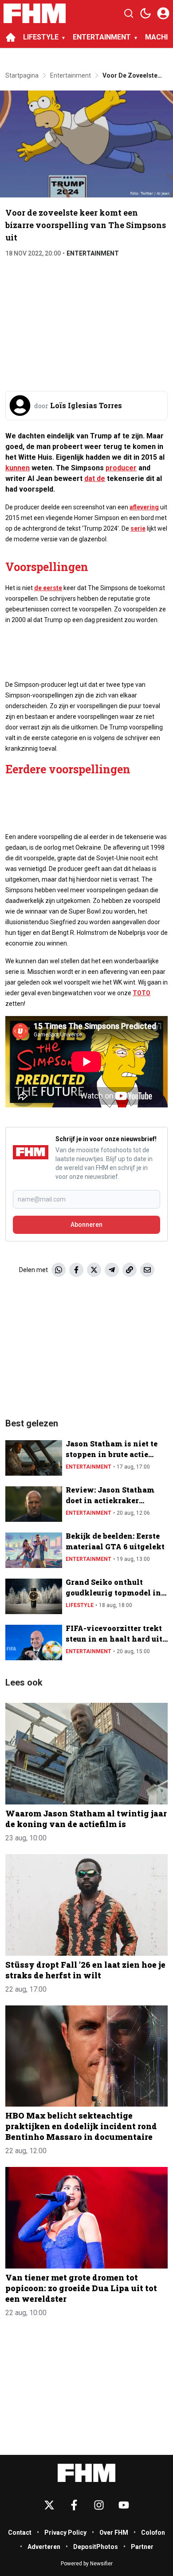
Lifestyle (80, 1605)
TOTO (142, 993)
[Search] (129, 13)
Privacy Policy (65, 2533)
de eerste (48, 588)
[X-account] (49, 2505)
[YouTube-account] (124, 2505)
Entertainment (93, 253)
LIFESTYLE (41, 37)
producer (121, 468)
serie (138, 528)
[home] (11, 37)
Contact (20, 2533)
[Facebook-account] (74, 2505)
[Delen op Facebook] (76, 1270)
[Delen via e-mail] (147, 1270)
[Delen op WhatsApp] (59, 1270)
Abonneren (86, 1225)
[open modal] (163, 13)
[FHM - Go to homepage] (86, 2473)
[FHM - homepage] (35, 13)
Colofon (153, 2533)
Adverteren (44, 2547)
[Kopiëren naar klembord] (130, 1270)
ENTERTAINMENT (102, 37)
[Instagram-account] (99, 2505)
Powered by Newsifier (87, 2564)
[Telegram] (112, 1270)
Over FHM (114, 2533)
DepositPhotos (96, 2547)
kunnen (18, 468)
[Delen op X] (94, 1270)
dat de (95, 479)
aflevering (144, 507)
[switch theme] (145, 13)
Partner (142, 2547)
